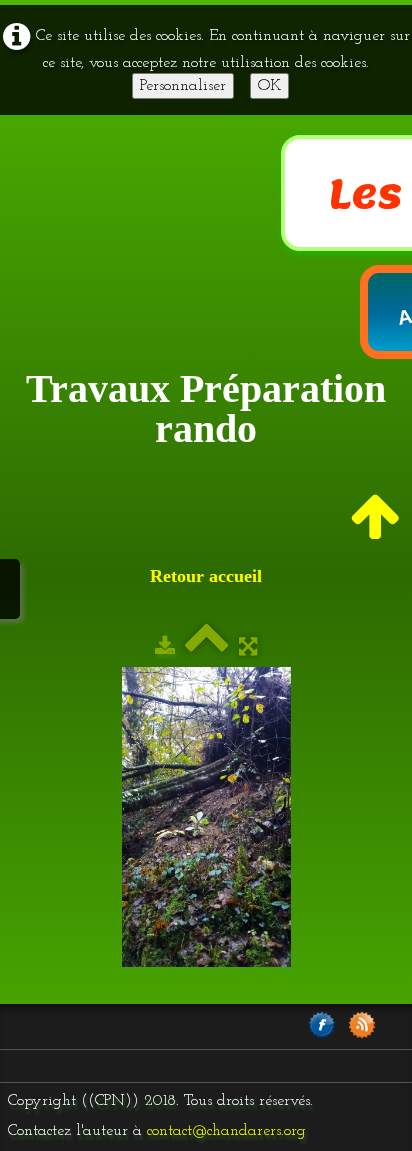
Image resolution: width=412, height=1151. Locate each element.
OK (269, 86)
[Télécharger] (165, 648)
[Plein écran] (248, 648)
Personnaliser (183, 86)
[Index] (207, 648)
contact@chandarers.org (226, 1131)
